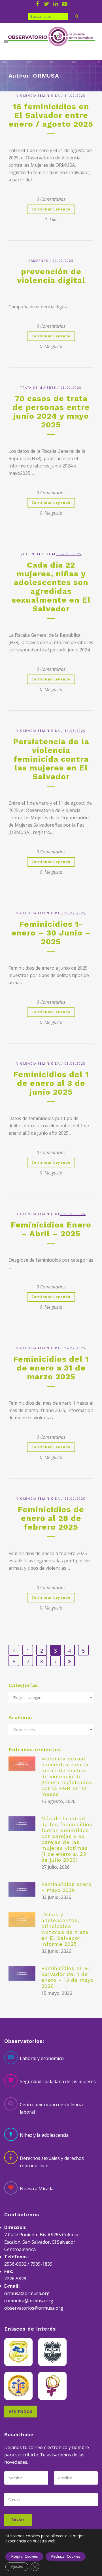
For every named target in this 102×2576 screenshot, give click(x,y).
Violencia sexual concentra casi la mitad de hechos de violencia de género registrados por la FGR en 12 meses (67, 1776)
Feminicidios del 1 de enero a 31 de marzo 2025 (51, 1368)
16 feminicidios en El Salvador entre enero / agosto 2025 (51, 115)
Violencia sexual (38, 554)
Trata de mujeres (38, 388)
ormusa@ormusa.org (27, 2293)
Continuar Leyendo (51, 209)
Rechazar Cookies (66, 2556)
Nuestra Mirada (37, 2189)
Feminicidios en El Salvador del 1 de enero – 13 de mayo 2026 (67, 1977)
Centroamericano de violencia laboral (51, 2108)
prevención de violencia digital (51, 276)
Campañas (38, 261)
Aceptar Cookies (24, 2556)
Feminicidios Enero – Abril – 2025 (51, 1229)
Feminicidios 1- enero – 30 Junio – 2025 (51, 933)
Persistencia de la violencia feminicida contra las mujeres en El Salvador (51, 759)
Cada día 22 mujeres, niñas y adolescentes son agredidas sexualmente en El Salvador (51, 587)
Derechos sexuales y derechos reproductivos (52, 2162)
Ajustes (17, 2567)
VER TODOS (21, 2412)
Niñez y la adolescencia (44, 2135)
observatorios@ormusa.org (34, 2308)
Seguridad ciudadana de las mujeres (58, 2081)
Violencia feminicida (38, 96)
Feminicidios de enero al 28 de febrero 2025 (51, 1518)
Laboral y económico (42, 2058)
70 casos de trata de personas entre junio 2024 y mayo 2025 (51, 412)
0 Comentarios (51, 199)
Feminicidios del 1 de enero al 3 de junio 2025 (51, 1083)
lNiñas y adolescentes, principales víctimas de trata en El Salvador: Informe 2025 (65, 1929)
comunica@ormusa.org (29, 2301)
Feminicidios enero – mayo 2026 (66, 1887)
